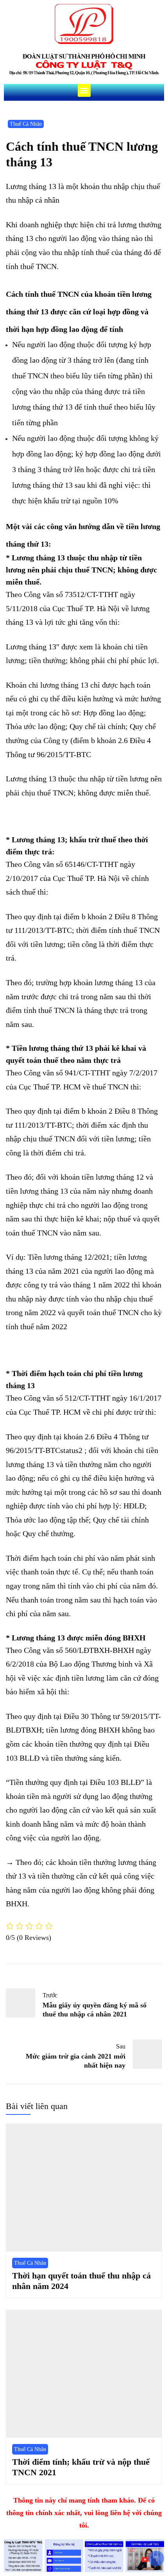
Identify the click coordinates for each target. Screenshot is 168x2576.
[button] (84, 90)
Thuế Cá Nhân (26, 124)
